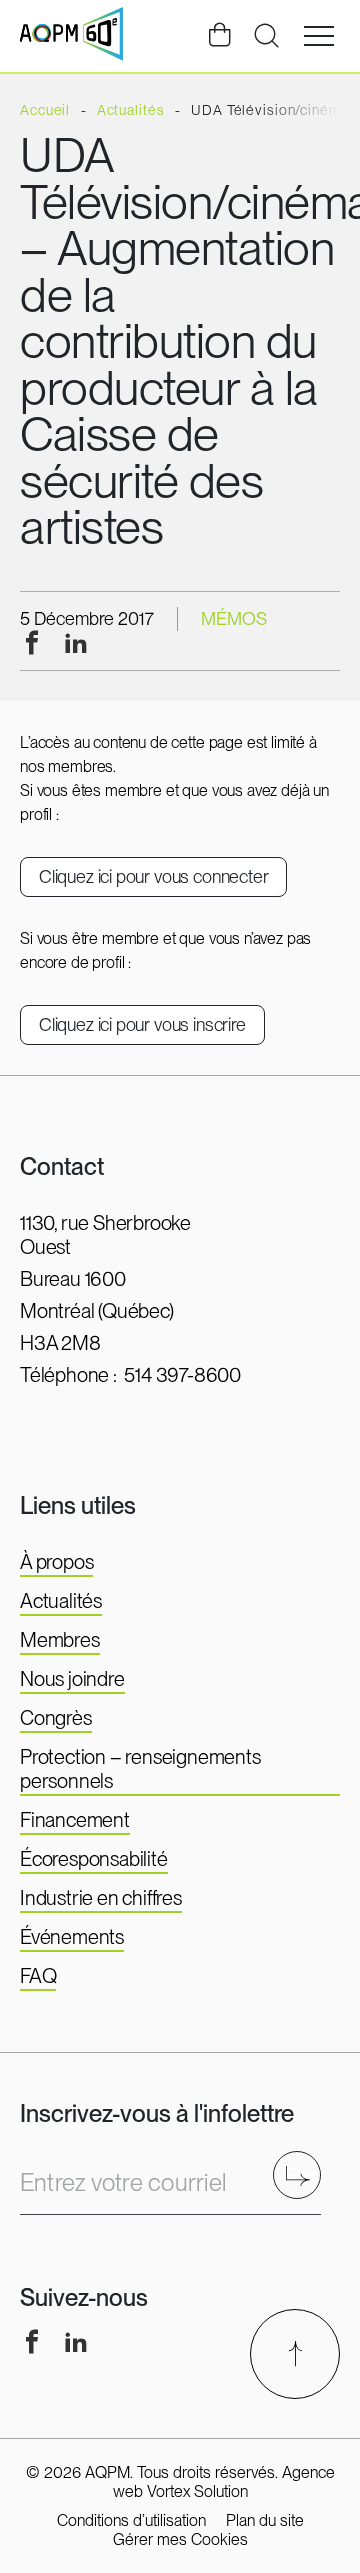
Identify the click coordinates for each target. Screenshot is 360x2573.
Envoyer (303, 2174)
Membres (60, 1640)
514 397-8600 (182, 1375)
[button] (319, 36)
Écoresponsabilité (94, 1859)
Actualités (61, 1601)
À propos (56, 1562)
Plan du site (265, 2520)
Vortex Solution (197, 2491)
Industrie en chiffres (101, 1898)
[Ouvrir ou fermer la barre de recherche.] (266, 36)
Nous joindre (72, 1679)
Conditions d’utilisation (131, 2520)
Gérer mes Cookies (180, 2539)
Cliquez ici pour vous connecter (153, 876)
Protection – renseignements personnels (140, 1769)
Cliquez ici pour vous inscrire (142, 1024)
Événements (72, 1937)
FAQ (38, 1976)
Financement (75, 1820)
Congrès (56, 1718)
